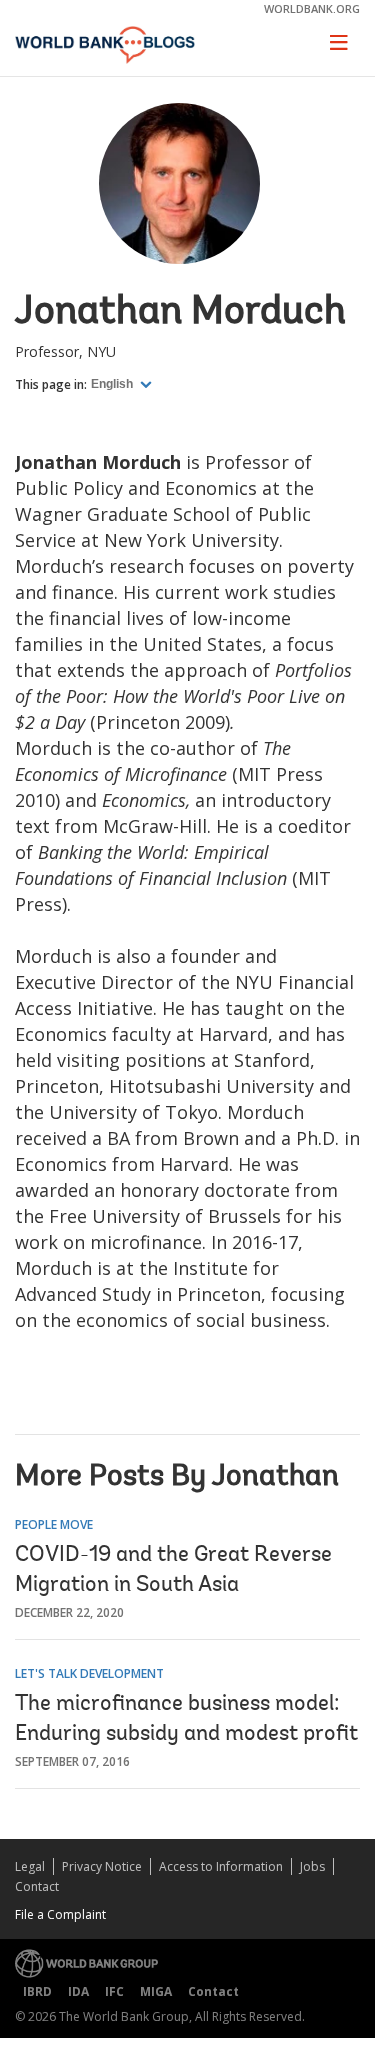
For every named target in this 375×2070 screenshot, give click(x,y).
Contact (37, 1886)
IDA (78, 1991)
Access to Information (221, 1866)
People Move (54, 1524)
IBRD (37, 1991)
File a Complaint (60, 1914)
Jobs (312, 1866)
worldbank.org (312, 8)
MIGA (156, 1991)
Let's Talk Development (89, 1673)
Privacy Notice (102, 1866)
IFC (114, 1991)
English (113, 384)
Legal (30, 1866)
